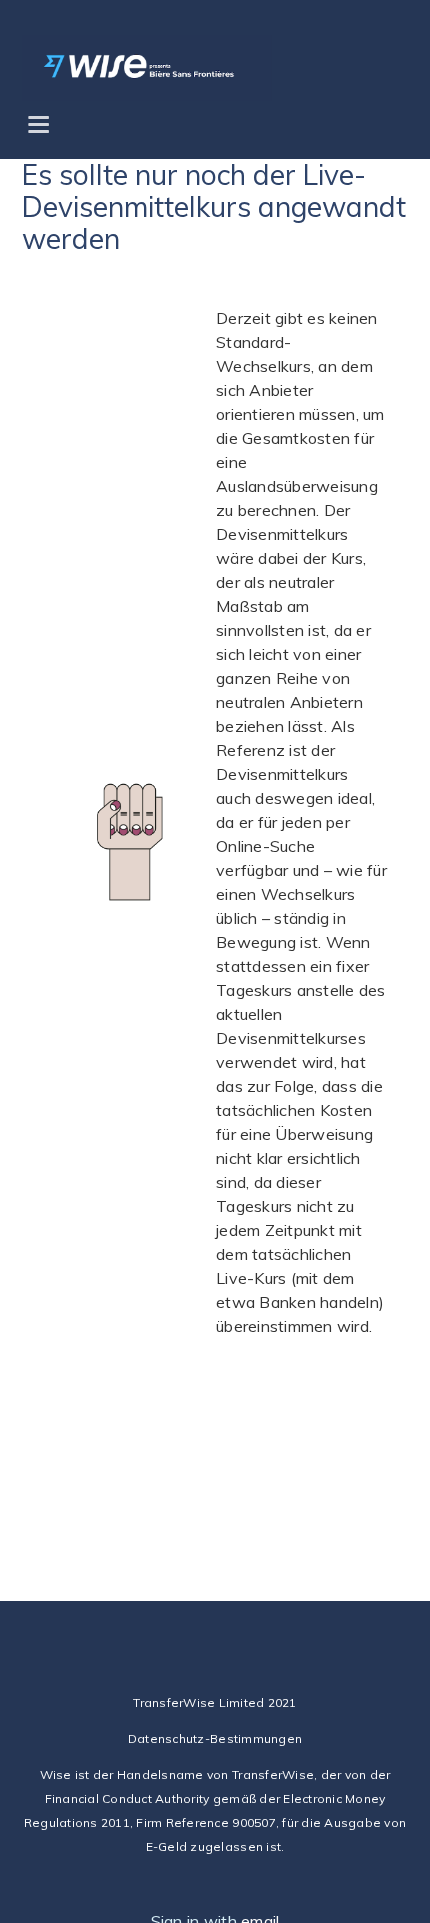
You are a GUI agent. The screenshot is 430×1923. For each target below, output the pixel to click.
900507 (254, 1822)
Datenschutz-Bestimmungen (215, 1738)
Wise (56, 1774)
